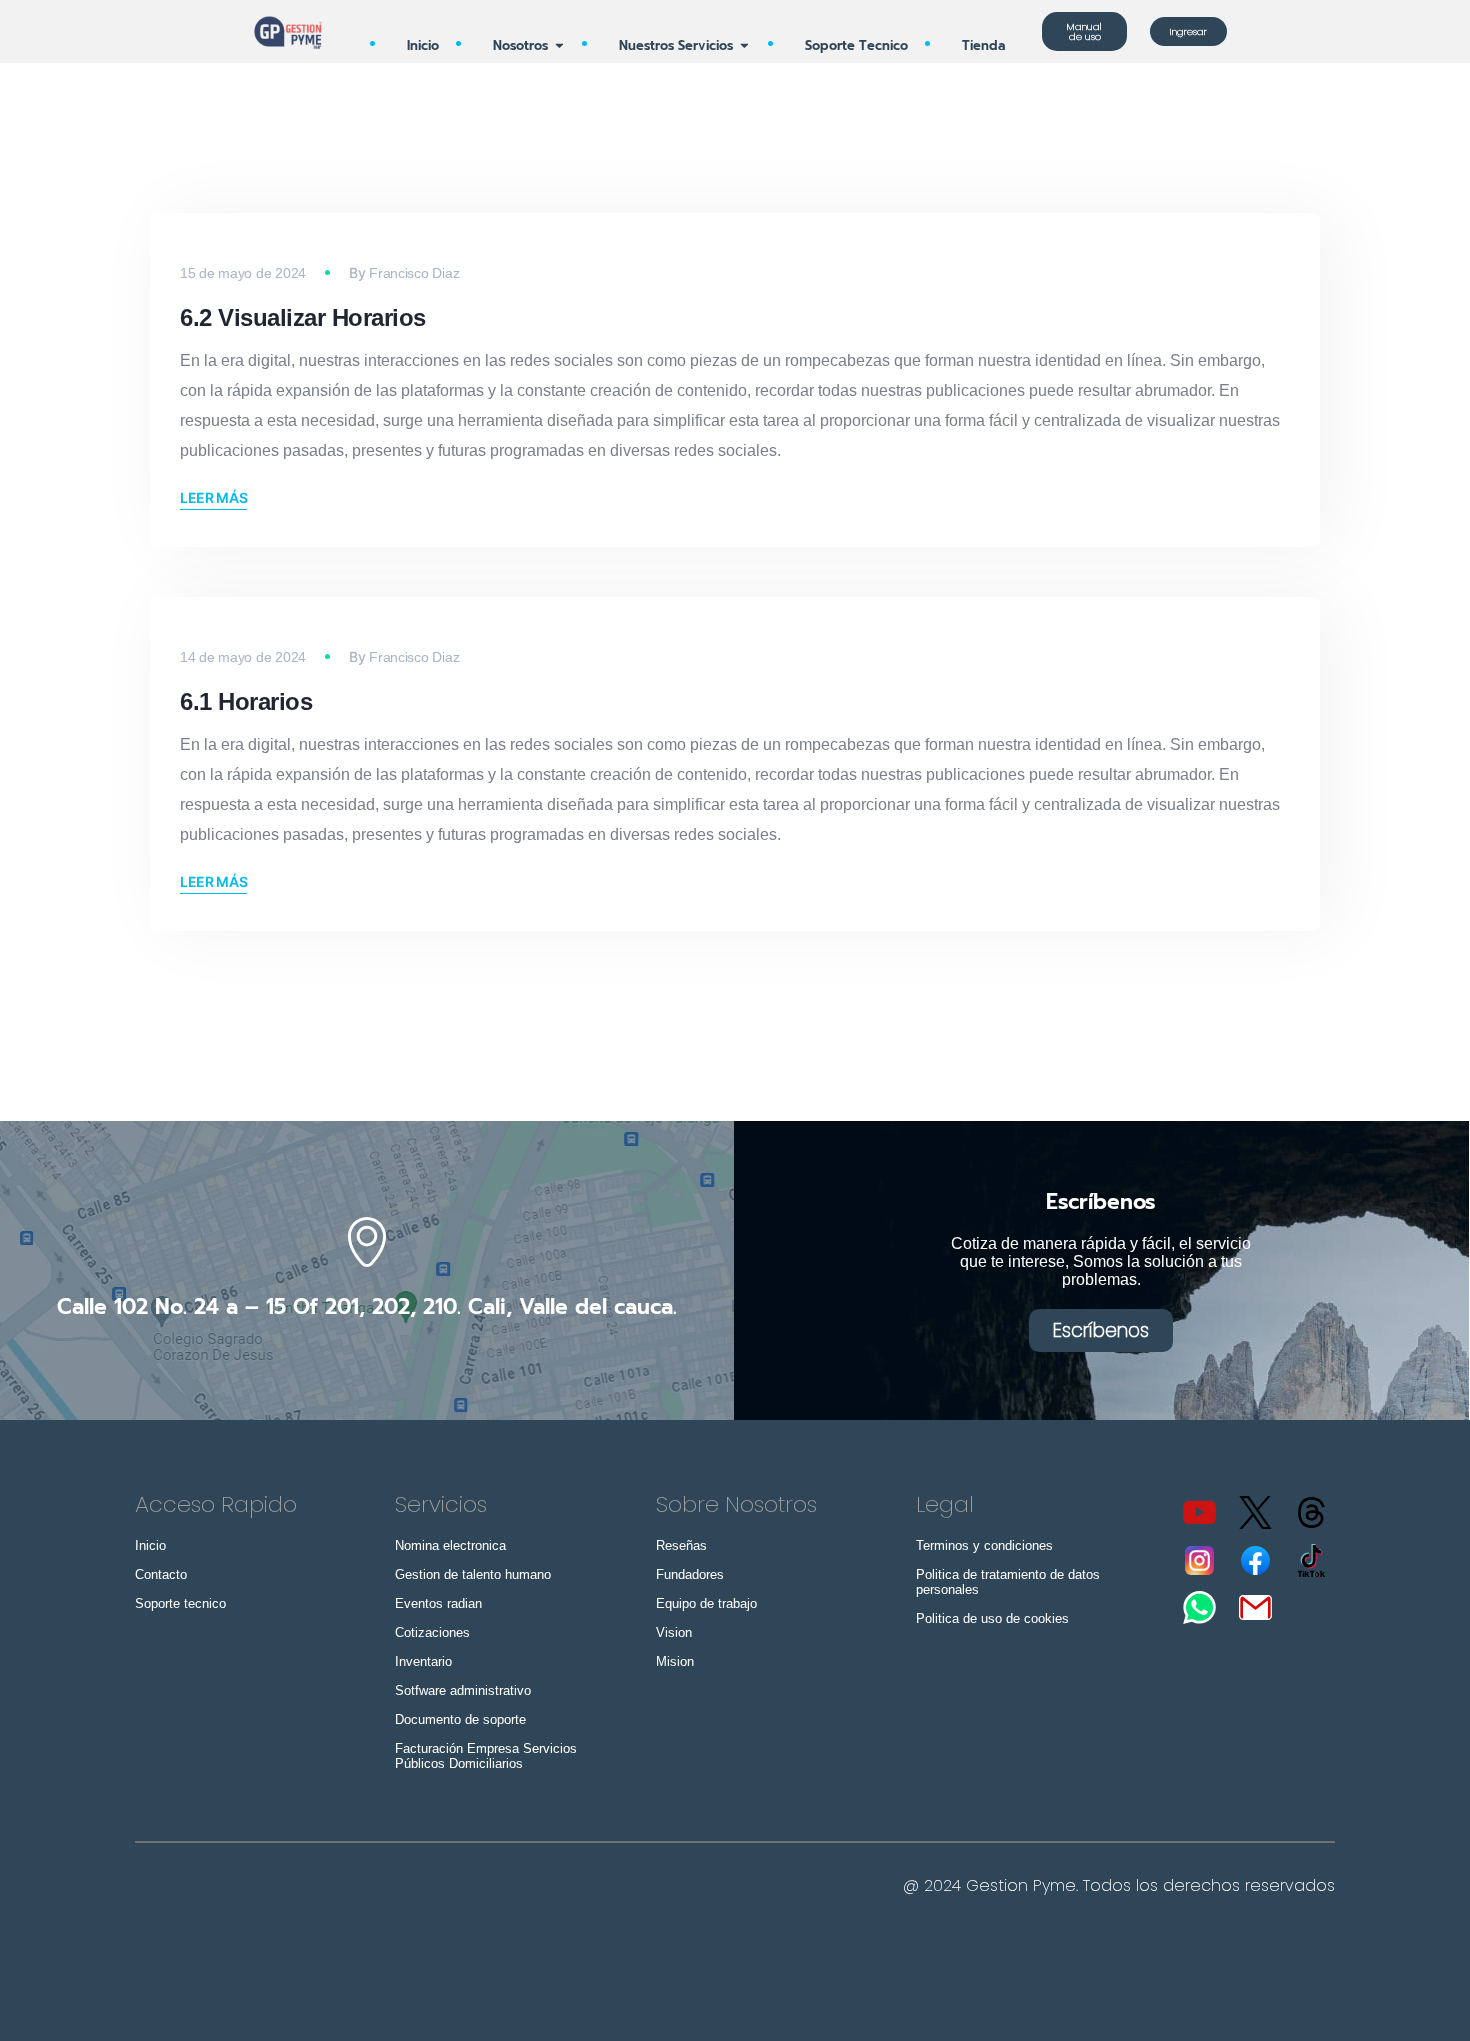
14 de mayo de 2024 (243, 657)
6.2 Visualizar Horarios (303, 317)
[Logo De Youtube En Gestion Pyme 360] (1199, 1513)
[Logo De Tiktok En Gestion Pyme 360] (1312, 1560)
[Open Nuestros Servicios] (744, 45)
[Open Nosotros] (559, 45)
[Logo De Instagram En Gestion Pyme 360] (1199, 1560)
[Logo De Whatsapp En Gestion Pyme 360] (1199, 1607)
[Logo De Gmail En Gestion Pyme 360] (1256, 1607)
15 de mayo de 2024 (243, 273)
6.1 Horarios (246, 701)
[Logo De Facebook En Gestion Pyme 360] (1256, 1560)
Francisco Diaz (414, 273)
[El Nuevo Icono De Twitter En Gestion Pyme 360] (1256, 1513)
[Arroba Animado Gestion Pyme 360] (1312, 1513)
